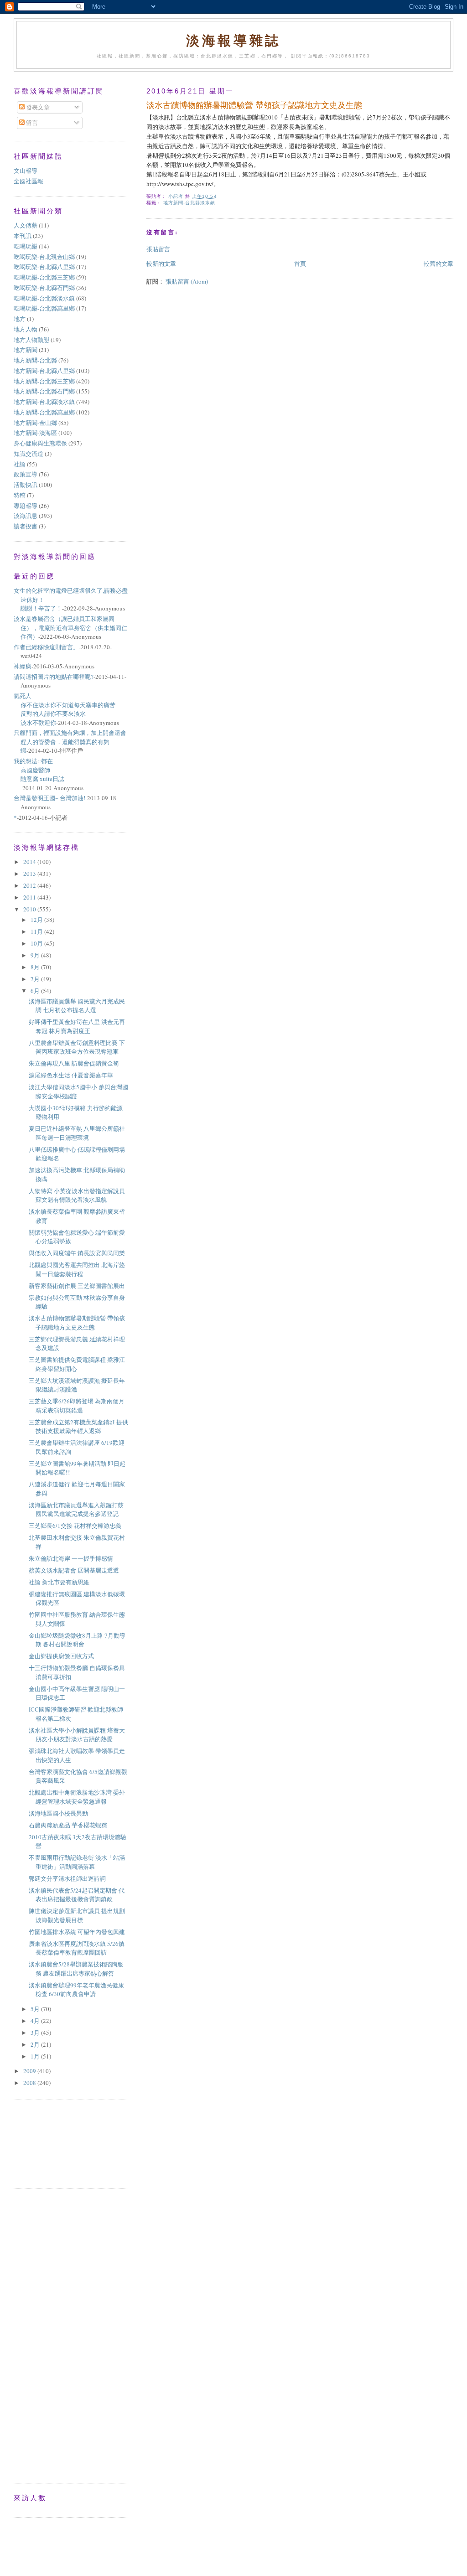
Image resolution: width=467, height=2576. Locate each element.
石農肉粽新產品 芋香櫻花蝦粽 (68, 1825)
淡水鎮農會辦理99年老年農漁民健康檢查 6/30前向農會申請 (76, 1990)
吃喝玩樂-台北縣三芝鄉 (44, 277)
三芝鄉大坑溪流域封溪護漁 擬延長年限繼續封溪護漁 (77, 1385)
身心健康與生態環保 (40, 443)
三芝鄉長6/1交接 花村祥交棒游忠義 (75, 1526)
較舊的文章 (438, 264)
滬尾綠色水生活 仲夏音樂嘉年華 (71, 1075)
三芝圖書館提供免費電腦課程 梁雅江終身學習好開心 (77, 1364)
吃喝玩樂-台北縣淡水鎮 (44, 298)
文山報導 (26, 171)
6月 (36, 991)
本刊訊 (23, 236)
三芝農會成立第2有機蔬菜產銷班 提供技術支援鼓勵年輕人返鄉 (78, 1427)
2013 (30, 874)
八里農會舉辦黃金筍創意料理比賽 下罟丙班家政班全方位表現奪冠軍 (77, 1047)
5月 (36, 2009)
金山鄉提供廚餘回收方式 (61, 1656)
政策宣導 (26, 474)
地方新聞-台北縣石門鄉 (44, 391)
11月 (37, 931)
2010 (30, 909)
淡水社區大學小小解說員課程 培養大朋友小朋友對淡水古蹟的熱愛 (77, 1735)
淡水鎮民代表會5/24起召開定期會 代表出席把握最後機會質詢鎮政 (77, 1895)
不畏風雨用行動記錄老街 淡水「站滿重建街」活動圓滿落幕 (77, 1862)
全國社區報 (29, 181)
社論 (20, 464)
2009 (30, 2071)
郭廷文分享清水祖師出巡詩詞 (67, 1878)
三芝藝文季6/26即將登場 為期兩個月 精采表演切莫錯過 (77, 1406)
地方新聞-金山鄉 (35, 423)
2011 (30, 897)
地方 (20, 319)
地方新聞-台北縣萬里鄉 (44, 412)
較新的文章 (161, 264)
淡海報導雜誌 (233, 40)
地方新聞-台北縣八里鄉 (44, 371)
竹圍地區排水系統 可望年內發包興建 (77, 1932)
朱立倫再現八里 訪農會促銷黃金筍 (74, 1063)
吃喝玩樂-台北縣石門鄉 (44, 288)
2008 (30, 2083)
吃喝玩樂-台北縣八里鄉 (44, 267)
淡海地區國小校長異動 (58, 1813)
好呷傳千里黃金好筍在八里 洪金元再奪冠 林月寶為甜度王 (77, 1026)
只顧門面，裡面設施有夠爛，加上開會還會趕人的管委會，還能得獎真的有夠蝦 (70, 742)
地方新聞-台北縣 (35, 360)
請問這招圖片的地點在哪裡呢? (54, 677)
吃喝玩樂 (26, 246)
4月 (36, 2021)
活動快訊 (26, 485)
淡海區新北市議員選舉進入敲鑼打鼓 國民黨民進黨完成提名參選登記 (76, 1510)
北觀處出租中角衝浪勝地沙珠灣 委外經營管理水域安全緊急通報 (77, 1797)
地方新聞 (26, 350)
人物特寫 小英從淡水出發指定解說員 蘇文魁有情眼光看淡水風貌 (77, 1195)
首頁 (300, 264)
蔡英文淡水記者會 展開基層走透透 (74, 1570)
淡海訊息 (26, 516)
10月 (37, 943)
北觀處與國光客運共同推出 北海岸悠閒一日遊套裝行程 (77, 1269)
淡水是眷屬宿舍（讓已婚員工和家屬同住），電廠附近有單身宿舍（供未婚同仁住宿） (70, 628)
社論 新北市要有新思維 (59, 1582)
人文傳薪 (26, 225)
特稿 (20, 495)
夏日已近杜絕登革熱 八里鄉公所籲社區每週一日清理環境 (77, 1133)
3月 (36, 2033)
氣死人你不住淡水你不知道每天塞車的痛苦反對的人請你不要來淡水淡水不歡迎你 (65, 709)
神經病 (23, 666)
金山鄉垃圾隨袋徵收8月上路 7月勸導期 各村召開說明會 (77, 1640)
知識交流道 (29, 454)
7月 (36, 979)
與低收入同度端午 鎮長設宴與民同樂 (77, 1253)
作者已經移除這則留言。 (46, 647)
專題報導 (26, 506)
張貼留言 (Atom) (187, 281)
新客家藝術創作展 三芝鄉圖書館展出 (77, 1286)
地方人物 (26, 329)
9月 (36, 955)
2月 (36, 2044)
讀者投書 (26, 526)
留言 (31, 123)
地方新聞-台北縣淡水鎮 (189, 203)
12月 (37, 920)
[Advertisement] (55, 2143)
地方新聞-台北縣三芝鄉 (44, 381)
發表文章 (37, 107)
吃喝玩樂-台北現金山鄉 (44, 257)
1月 (36, 2056)
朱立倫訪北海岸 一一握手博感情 (71, 1558)
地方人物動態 (31, 340)
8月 (36, 967)
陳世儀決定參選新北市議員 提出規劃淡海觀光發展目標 (77, 1915)
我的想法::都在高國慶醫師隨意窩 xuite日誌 (39, 770)
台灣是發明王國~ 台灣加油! (49, 798)
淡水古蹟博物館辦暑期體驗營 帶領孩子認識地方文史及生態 (77, 1323)
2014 (30, 862)
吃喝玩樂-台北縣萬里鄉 (44, 308)
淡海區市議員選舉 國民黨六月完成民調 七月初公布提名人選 (77, 1006)
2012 (30, 885)
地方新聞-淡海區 (35, 433)
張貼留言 (158, 249)
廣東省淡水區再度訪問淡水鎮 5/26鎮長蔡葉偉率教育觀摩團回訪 (77, 1948)
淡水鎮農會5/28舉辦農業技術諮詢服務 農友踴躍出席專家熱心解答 (76, 1969)
